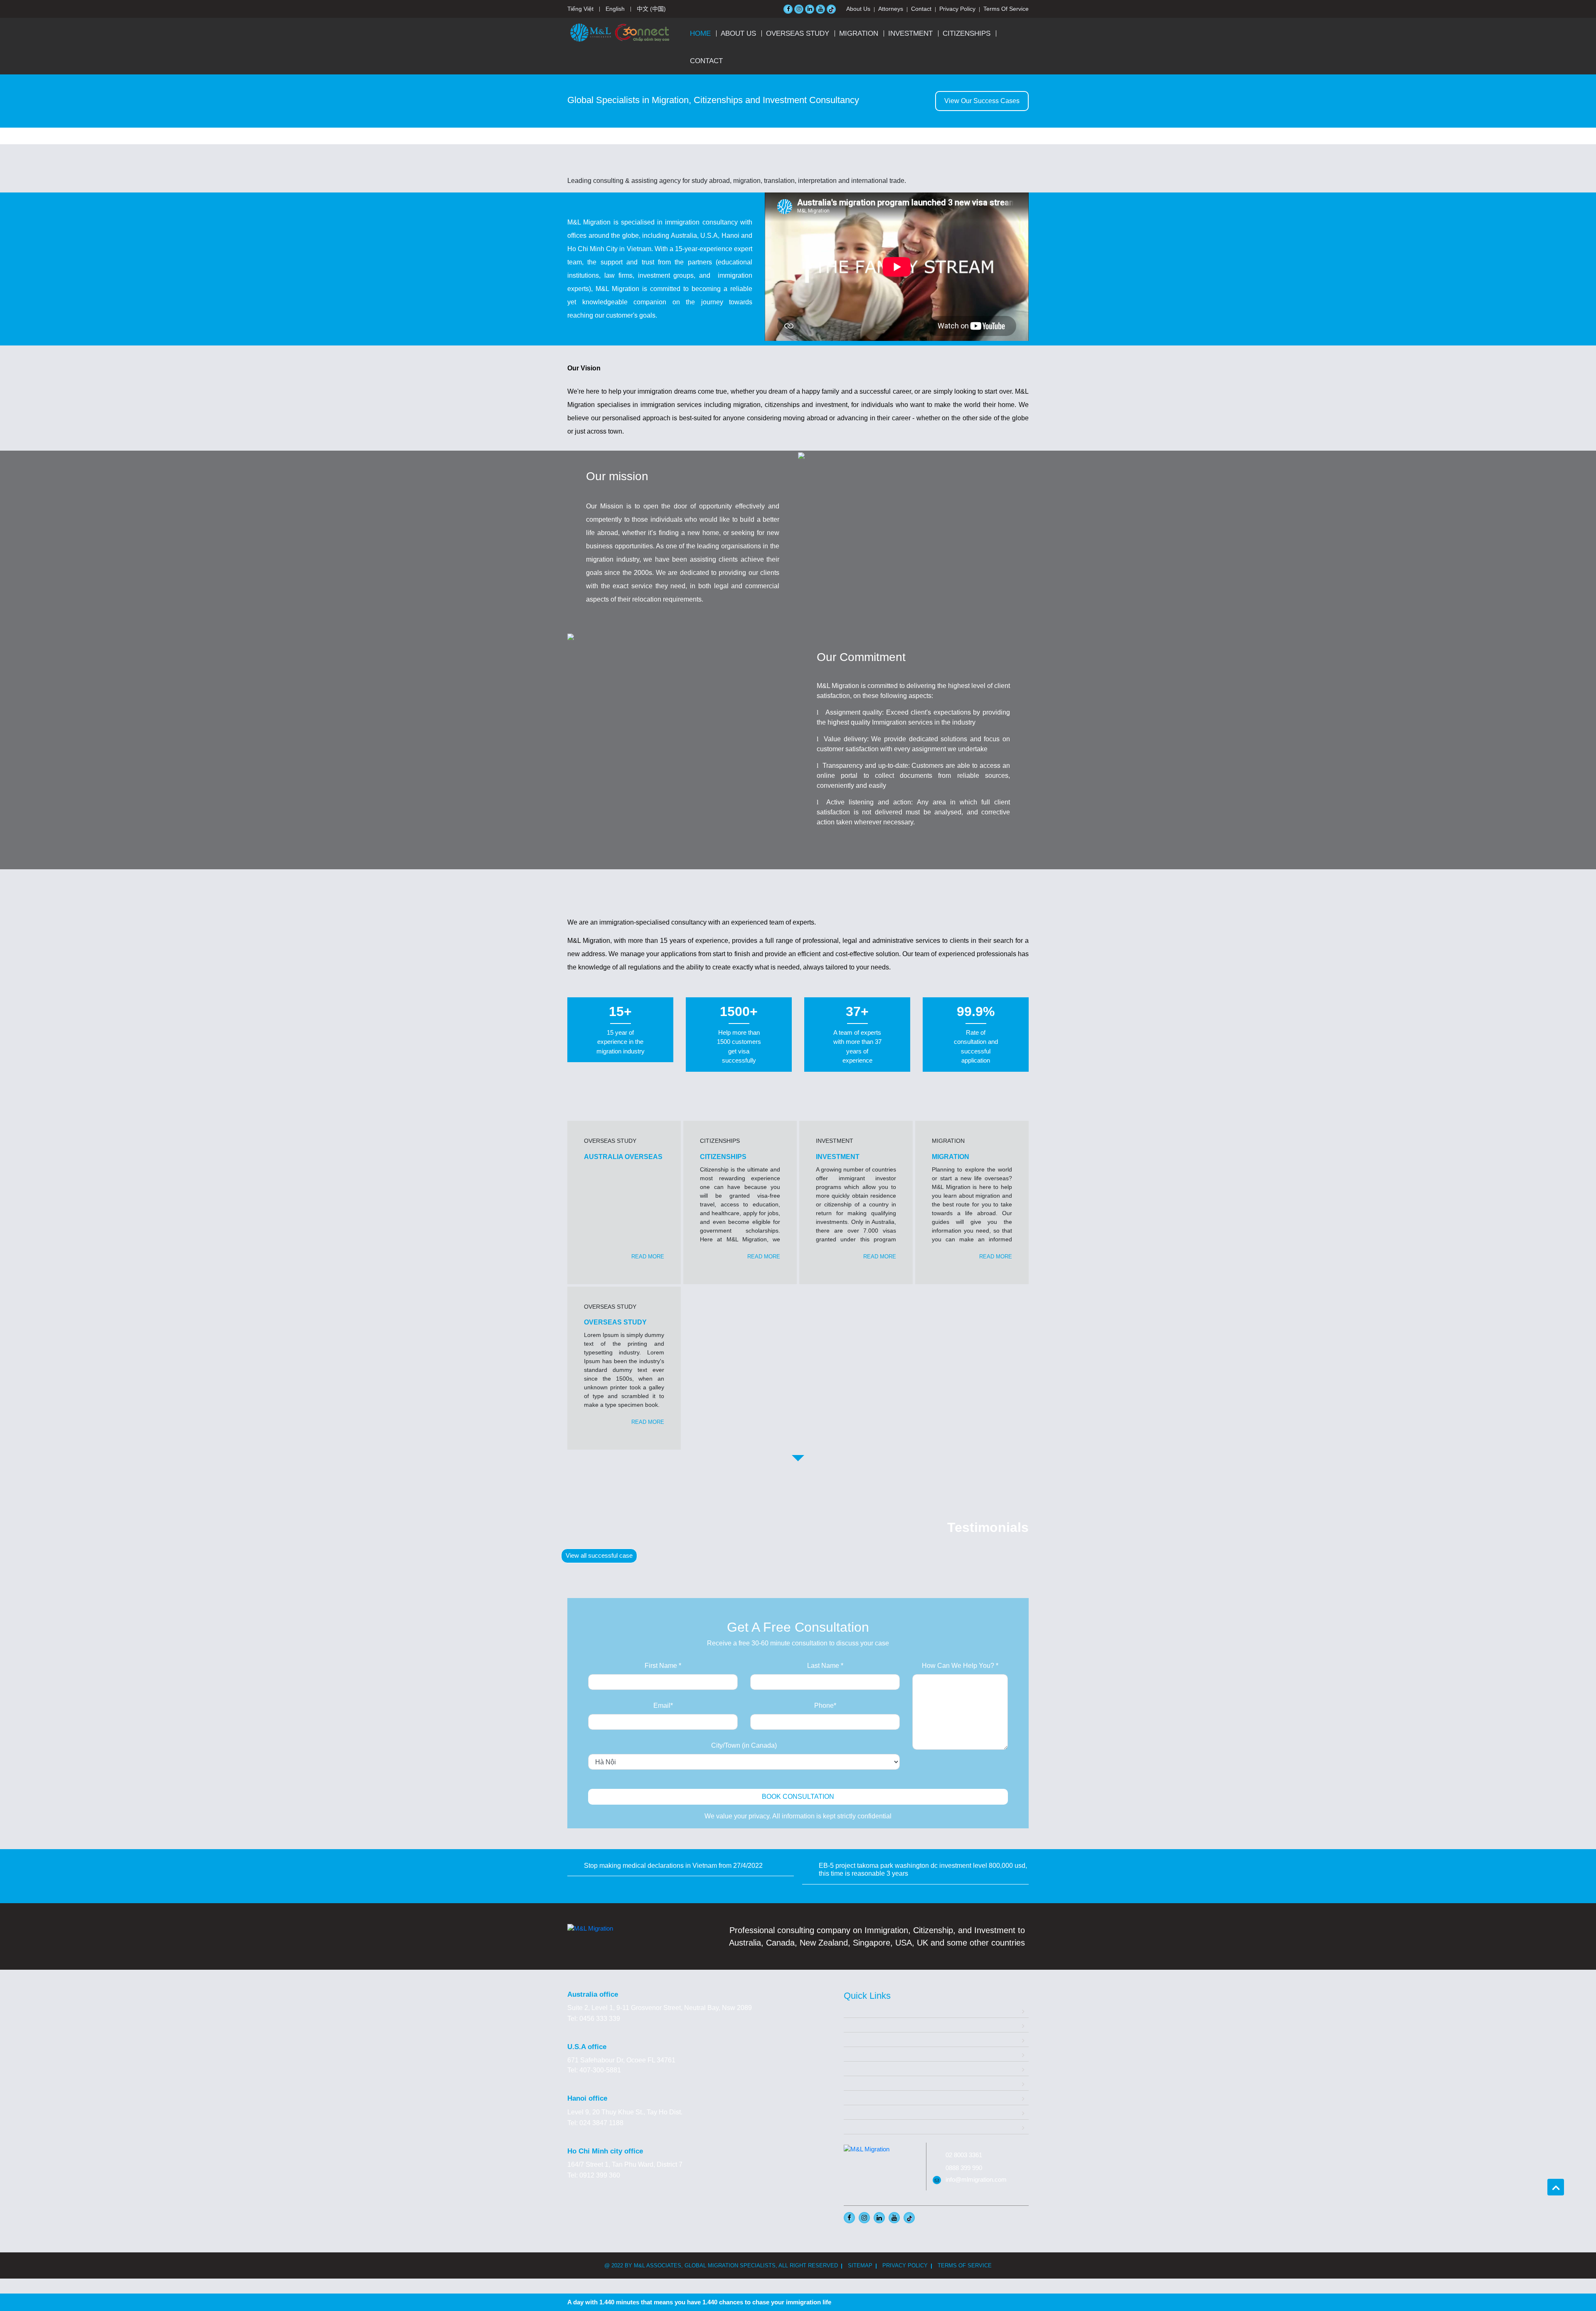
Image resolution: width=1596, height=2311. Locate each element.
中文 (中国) (651, 9)
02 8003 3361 (964, 2155)
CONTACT (706, 61)
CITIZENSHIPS (967, 33)
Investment (860, 2054)
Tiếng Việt (580, 9)
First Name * (663, 1666)
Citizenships (862, 2068)
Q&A (851, 2098)
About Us (858, 9)
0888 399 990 (964, 2168)
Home (700, 33)
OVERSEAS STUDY (798, 33)
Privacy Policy (957, 9)
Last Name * (825, 1666)
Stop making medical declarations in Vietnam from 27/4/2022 (673, 1866)
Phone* (825, 1706)
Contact (921, 9)
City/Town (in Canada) (744, 1745)
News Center (863, 2112)
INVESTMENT (910, 33)
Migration (857, 2039)
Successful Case (869, 2083)
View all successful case (599, 1555)
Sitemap (860, 2265)
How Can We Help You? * (960, 1666)
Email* (663, 1706)
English (615, 9)
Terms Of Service (1006, 9)
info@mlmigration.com (976, 2179)
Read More (648, 1257)
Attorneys (891, 9)
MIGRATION (859, 33)
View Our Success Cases (982, 101)
